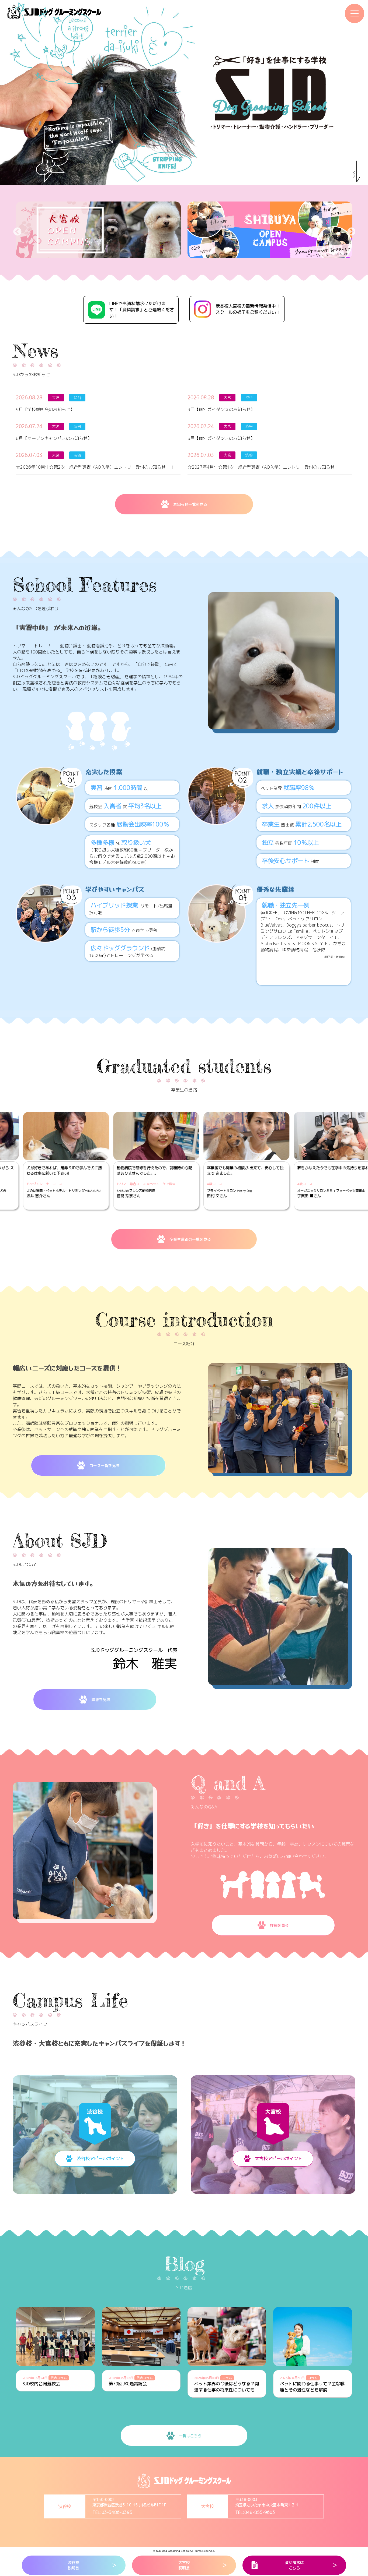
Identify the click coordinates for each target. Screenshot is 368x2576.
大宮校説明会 (184, 2565)
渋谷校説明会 (74, 2565)
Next (349, 230)
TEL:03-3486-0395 (112, 2512)
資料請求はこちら (294, 2565)
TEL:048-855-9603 (255, 2512)
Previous (15, 230)
